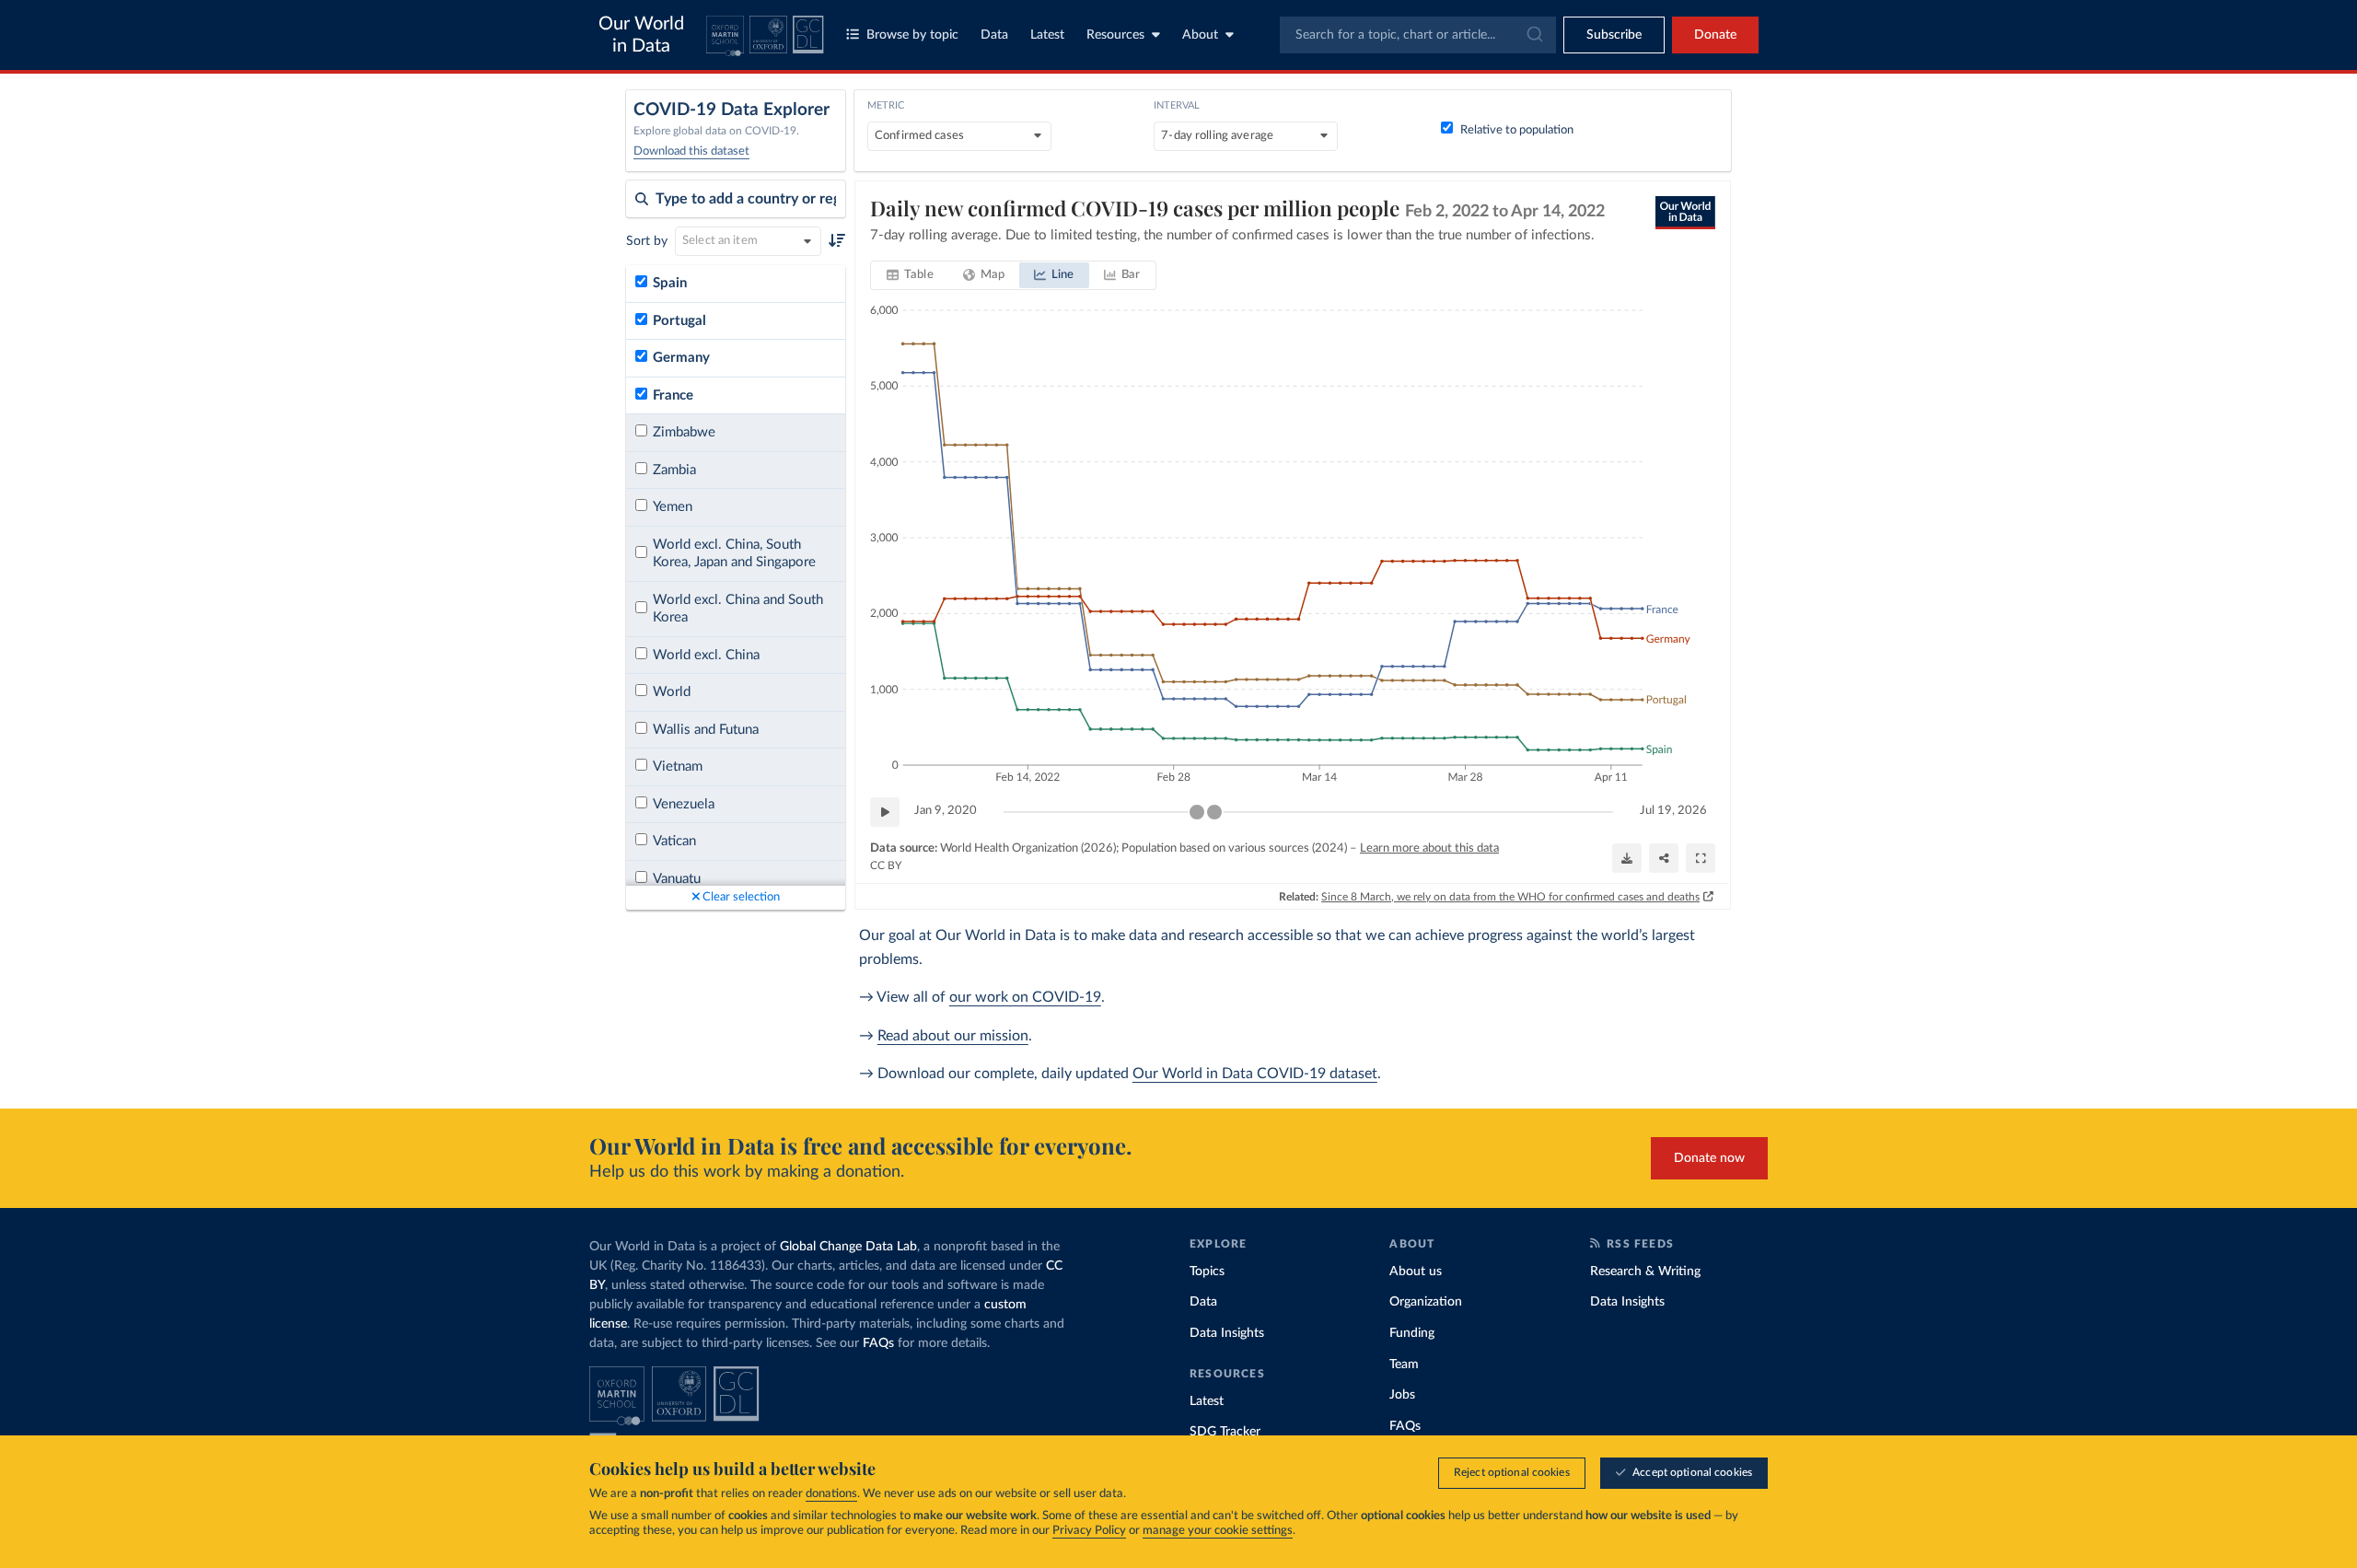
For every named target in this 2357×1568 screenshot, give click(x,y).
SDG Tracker (1225, 1432)
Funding (1412, 1333)
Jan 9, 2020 (946, 811)
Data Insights (1227, 1333)
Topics (1207, 1272)
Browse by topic (912, 35)
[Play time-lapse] (885, 812)
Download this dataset (691, 151)
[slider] (1197, 812)
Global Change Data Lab (848, 1247)
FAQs (878, 1343)
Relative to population (1517, 130)
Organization (1426, 1302)
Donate (1715, 35)
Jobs (1402, 1395)
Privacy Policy (1089, 1531)
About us (1416, 1272)
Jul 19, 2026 (1673, 811)
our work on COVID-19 (1025, 997)
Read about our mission (953, 1036)
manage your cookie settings (1218, 1531)
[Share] (1664, 858)
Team (1404, 1365)
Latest (1047, 35)
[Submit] (1533, 35)
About (1200, 35)
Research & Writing (1645, 1272)
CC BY (886, 865)
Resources (1115, 35)
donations (831, 1494)
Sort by (647, 241)
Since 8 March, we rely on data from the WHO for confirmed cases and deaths (1510, 897)
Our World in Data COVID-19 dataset (1255, 1074)
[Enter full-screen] (1701, 858)
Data (994, 35)
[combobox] (1418, 35)
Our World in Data (641, 35)
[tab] (910, 275)
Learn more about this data (1429, 848)
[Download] (1627, 858)
